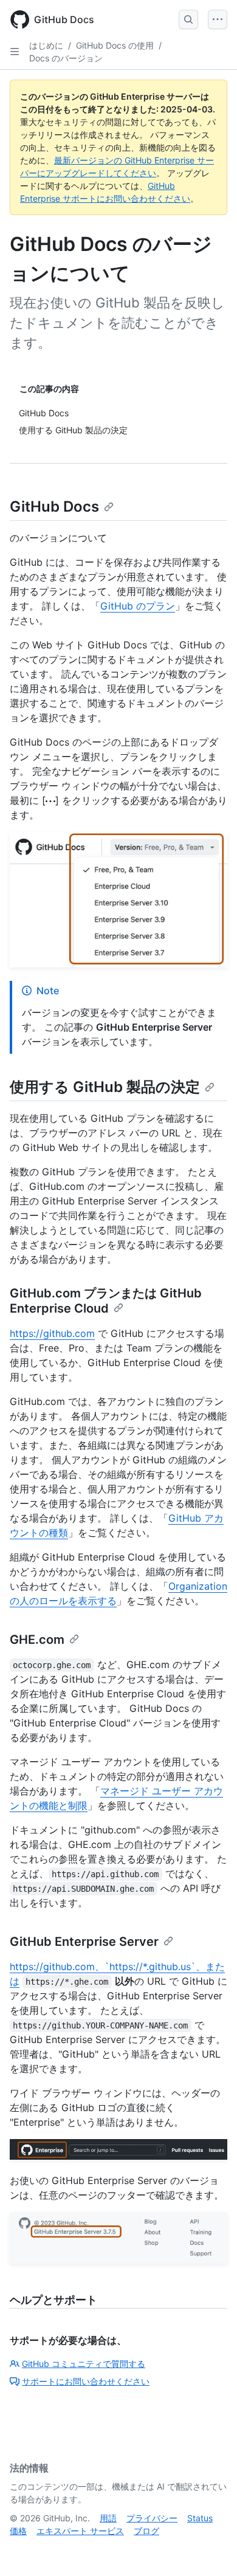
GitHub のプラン (138, 606)
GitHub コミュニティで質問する (84, 2364)
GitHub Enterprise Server (84, 1942)
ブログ (146, 2531)
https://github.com (52, 1333)
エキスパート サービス (80, 2531)
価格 (18, 2531)
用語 (108, 2518)
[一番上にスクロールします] (210, 2549)
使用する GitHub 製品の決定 (105, 1087)
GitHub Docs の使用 (115, 45)
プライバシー (152, 2518)
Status (200, 2518)
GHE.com (37, 1640)
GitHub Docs (54, 507)
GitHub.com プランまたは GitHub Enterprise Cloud (106, 1301)
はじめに (46, 45)
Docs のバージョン (66, 58)
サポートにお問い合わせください (86, 2381)
